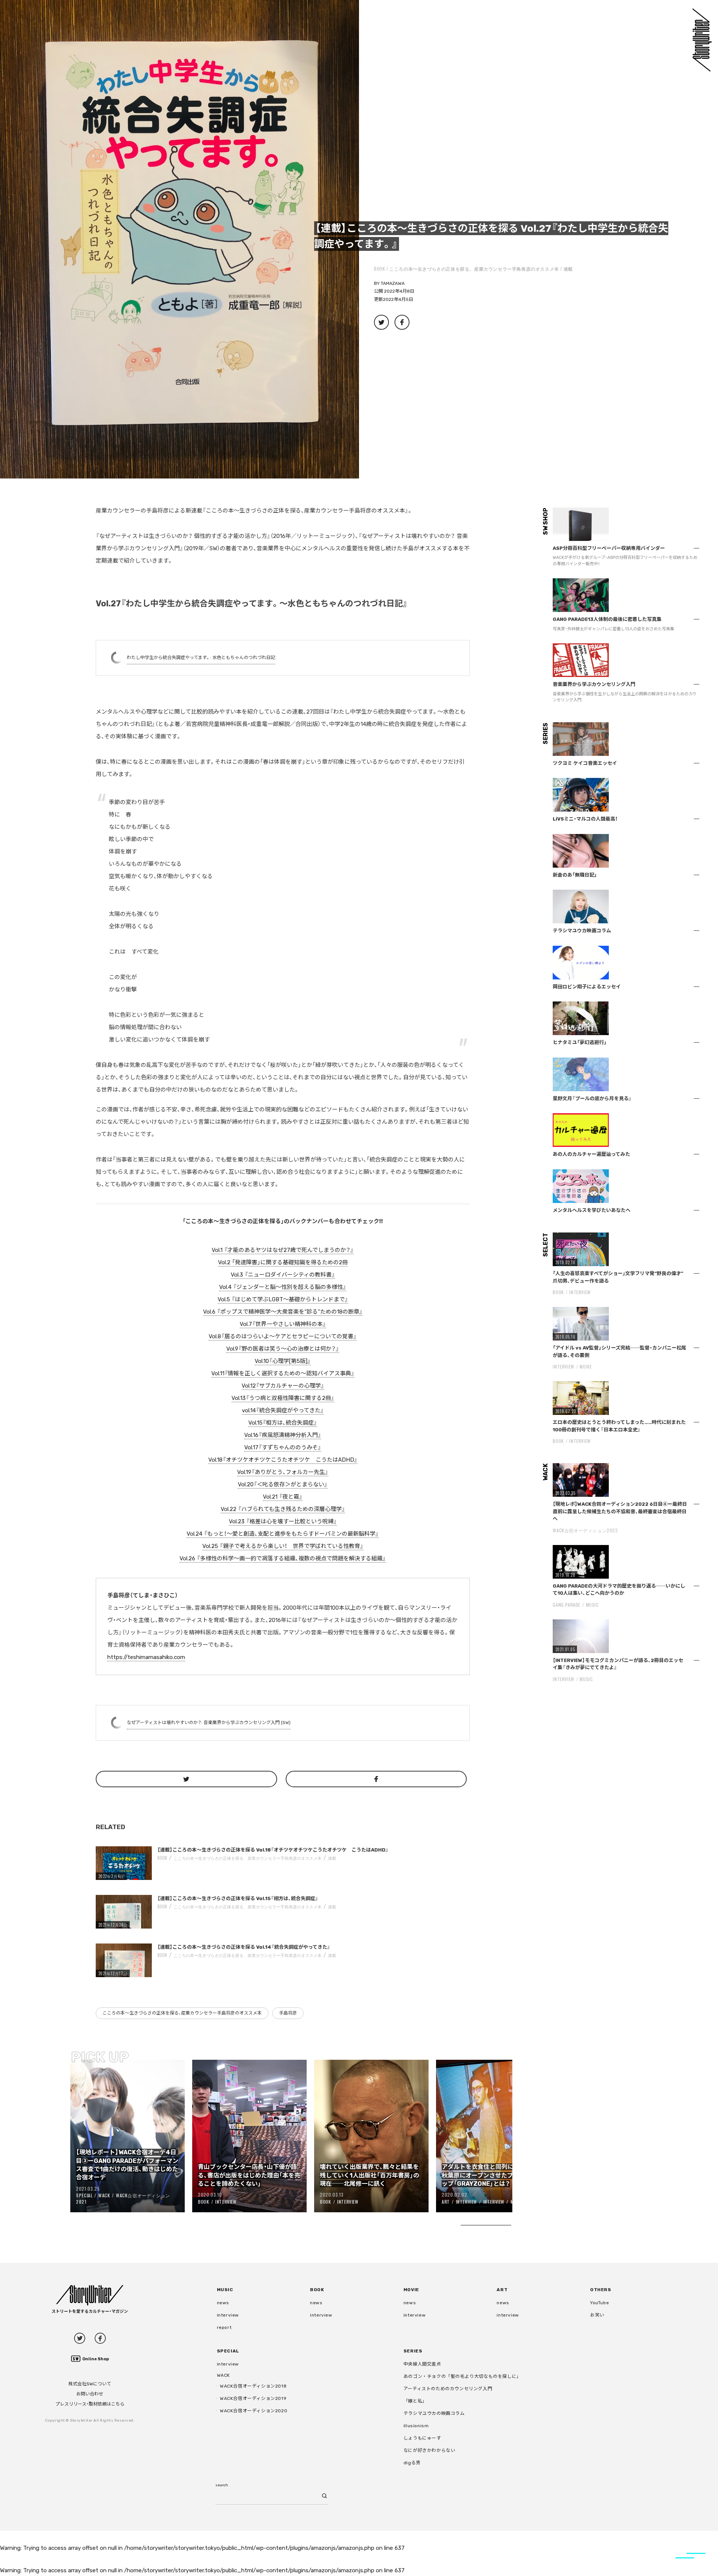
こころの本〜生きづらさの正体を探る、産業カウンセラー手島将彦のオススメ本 (474, 269)
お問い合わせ (90, 2394)
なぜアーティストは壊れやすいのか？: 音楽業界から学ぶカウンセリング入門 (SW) (209, 1723)
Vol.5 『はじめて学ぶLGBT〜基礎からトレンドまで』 (283, 1299)
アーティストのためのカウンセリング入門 (448, 2389)
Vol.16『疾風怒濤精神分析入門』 (283, 1435)
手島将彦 (288, 2013)
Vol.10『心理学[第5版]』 (283, 1361)
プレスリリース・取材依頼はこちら (90, 2404)
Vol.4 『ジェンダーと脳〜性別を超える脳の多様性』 (283, 1287)
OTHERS (601, 2290)
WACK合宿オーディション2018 (253, 2386)
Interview (226, 2202)
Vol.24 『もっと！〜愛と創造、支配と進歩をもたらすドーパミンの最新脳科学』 (283, 1534)
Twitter (80, 2338)
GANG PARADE (567, 1605)
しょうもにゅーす (422, 2438)
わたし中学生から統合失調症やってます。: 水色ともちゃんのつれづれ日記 (201, 658)
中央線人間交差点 (422, 2364)
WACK (104, 2195)
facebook (100, 2338)
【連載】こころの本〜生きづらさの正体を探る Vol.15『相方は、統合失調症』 (238, 1898)
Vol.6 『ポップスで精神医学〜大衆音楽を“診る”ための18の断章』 (283, 1312)
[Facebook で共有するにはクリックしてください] (376, 1779)
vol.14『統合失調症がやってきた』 (283, 1410)
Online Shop (96, 2359)
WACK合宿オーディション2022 (585, 1530)
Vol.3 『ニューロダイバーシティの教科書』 (283, 1275)
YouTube (599, 2303)
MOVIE (586, 1367)
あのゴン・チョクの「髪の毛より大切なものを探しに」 (462, 2376)
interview (228, 2315)
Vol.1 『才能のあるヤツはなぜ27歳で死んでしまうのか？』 (283, 1250)
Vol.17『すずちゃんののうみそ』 (283, 1447)
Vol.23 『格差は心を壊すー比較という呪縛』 (283, 1521)
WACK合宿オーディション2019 (253, 2398)
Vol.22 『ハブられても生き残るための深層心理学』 (283, 1509)
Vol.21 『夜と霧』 (283, 1497)
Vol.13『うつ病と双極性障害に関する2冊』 (283, 1398)
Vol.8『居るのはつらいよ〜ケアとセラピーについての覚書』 (283, 1336)
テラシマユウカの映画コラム (434, 2413)
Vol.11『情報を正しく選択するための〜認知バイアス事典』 (283, 1373)
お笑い (597, 2315)
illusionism (416, 2426)
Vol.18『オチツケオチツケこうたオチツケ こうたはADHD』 (283, 1460)
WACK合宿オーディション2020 (254, 2411)
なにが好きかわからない (429, 2450)
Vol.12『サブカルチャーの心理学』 (283, 1386)
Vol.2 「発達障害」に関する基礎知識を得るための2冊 (283, 1262)
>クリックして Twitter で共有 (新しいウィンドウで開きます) (381, 322)
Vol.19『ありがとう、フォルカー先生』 (283, 1472)
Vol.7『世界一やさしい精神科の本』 (283, 1324)
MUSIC (593, 1605)
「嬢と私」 (415, 2401)
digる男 (412, 2463)
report (224, 2327)
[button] (179, 239)
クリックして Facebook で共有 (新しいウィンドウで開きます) (402, 322)
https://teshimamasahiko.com (146, 1657)
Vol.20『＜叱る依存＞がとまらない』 (283, 1484)
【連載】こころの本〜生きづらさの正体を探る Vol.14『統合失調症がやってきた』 (244, 1947)
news (223, 2303)
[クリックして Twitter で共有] (186, 1779)
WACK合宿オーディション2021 (123, 2198)
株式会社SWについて (90, 2384)
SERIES (413, 2351)
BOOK (379, 269)
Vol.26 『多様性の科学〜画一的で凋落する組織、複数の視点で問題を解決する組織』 (283, 1558)
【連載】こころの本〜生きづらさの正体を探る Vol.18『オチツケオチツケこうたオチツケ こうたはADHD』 (273, 1850)
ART (446, 2202)
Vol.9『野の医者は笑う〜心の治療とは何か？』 (283, 1349)
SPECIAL (84, 2195)
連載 (568, 269)
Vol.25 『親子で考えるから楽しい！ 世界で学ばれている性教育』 (283, 1546)
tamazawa (393, 283)
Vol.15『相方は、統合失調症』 (283, 1423)
